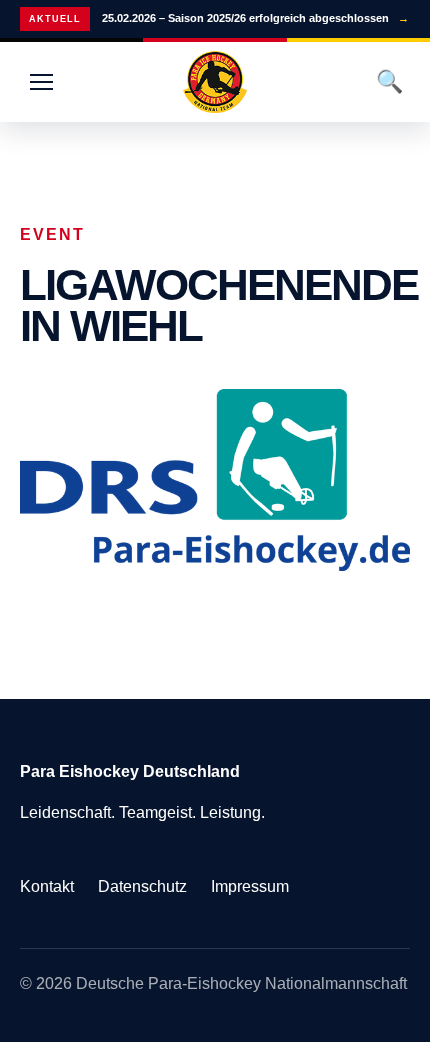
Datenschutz (142, 886)
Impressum (250, 886)
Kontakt (47, 886)
